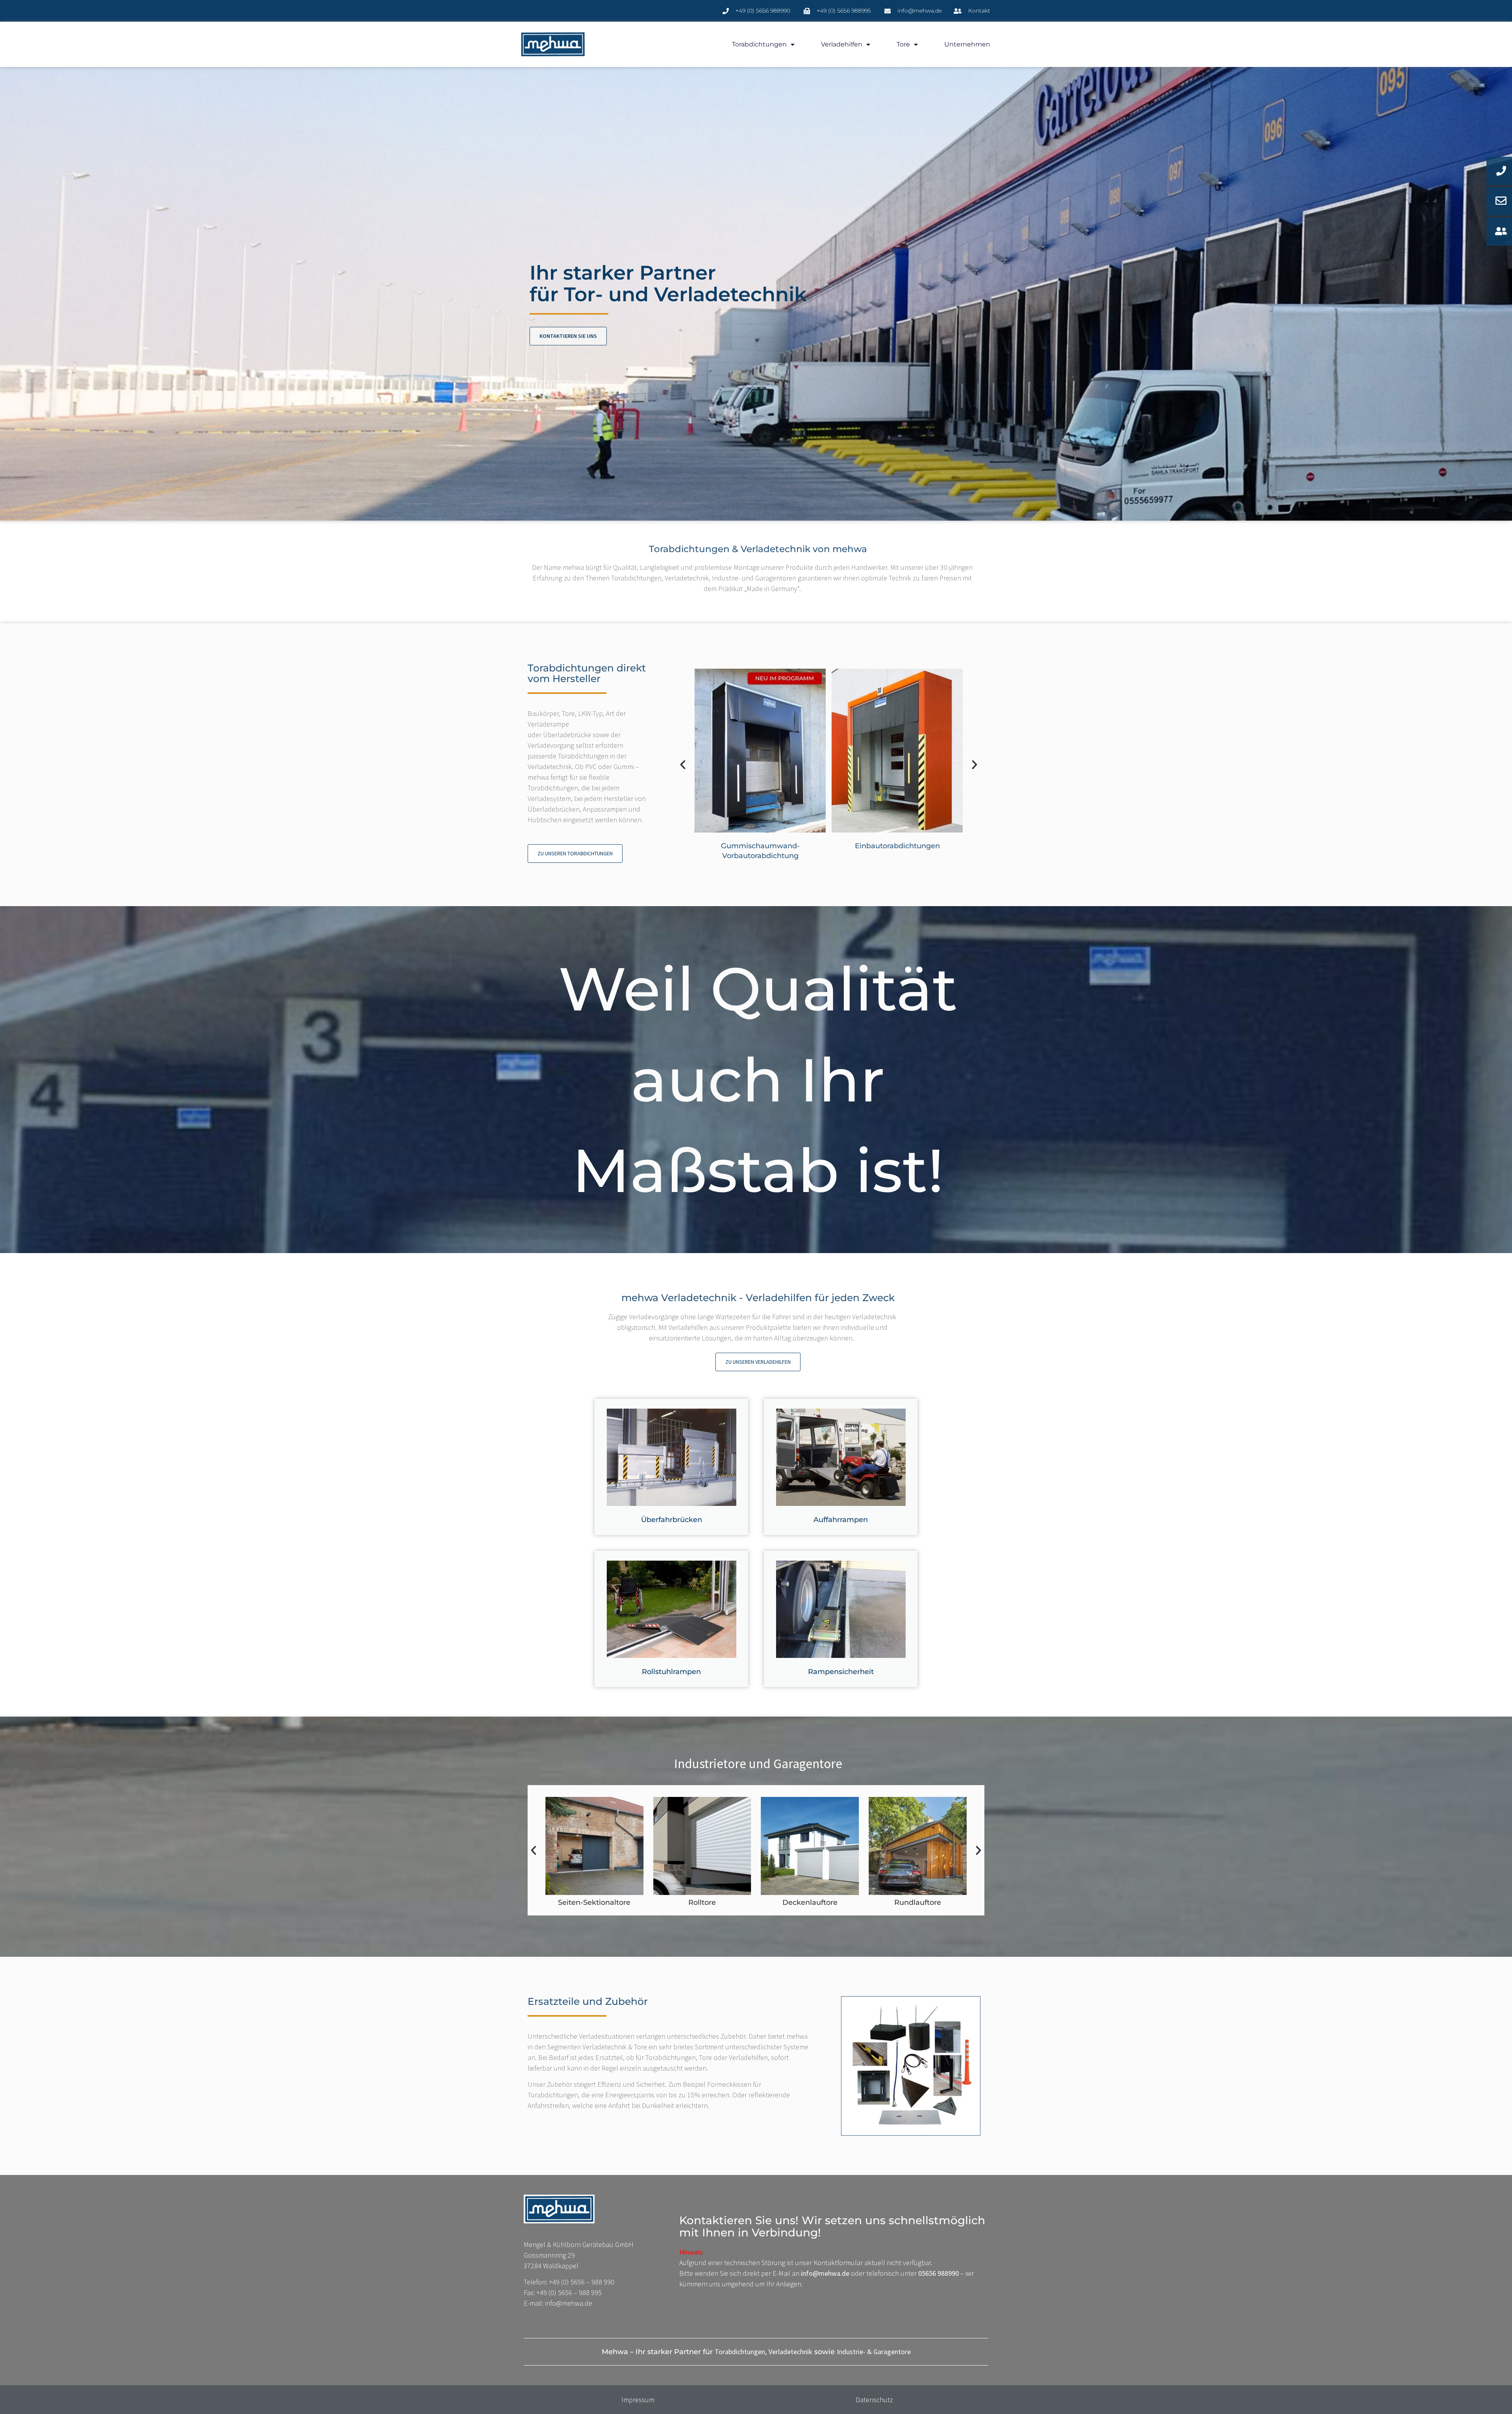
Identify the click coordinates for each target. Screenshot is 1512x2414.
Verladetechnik (790, 2352)
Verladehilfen (842, 44)
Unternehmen (967, 44)
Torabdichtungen (759, 44)
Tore (903, 44)
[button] (683, 765)
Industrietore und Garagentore (758, 1764)
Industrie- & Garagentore (874, 2352)
